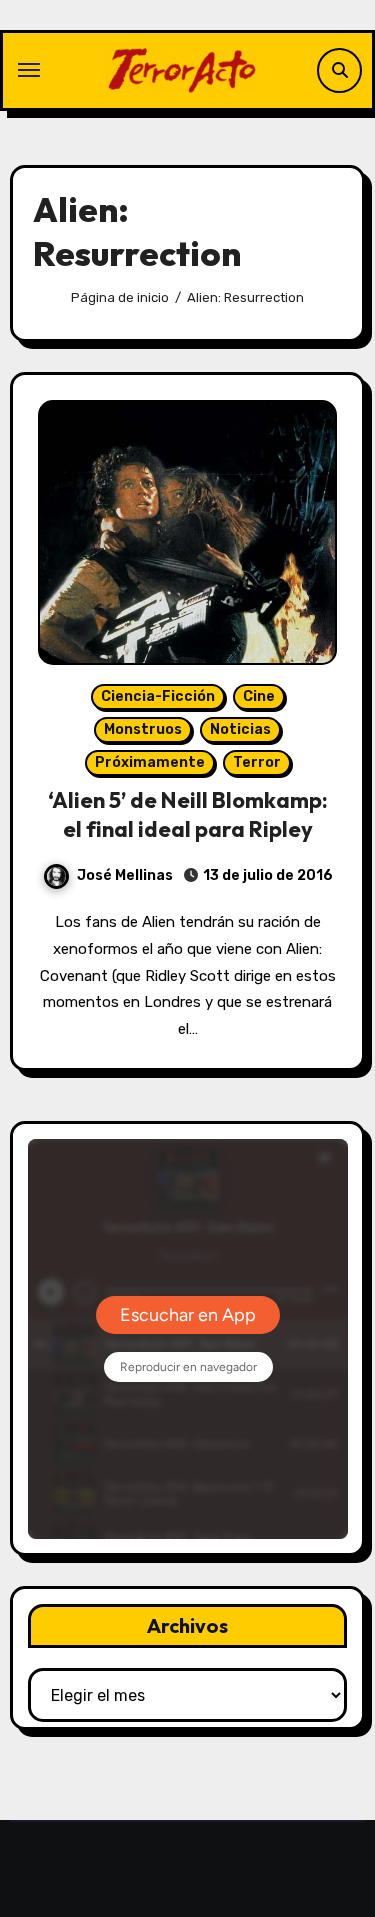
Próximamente (150, 762)
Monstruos (143, 729)
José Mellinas (125, 875)
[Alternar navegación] (29, 70)
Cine (259, 696)
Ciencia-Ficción (158, 696)
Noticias (240, 729)
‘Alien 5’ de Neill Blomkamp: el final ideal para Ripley (188, 814)
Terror (257, 762)
